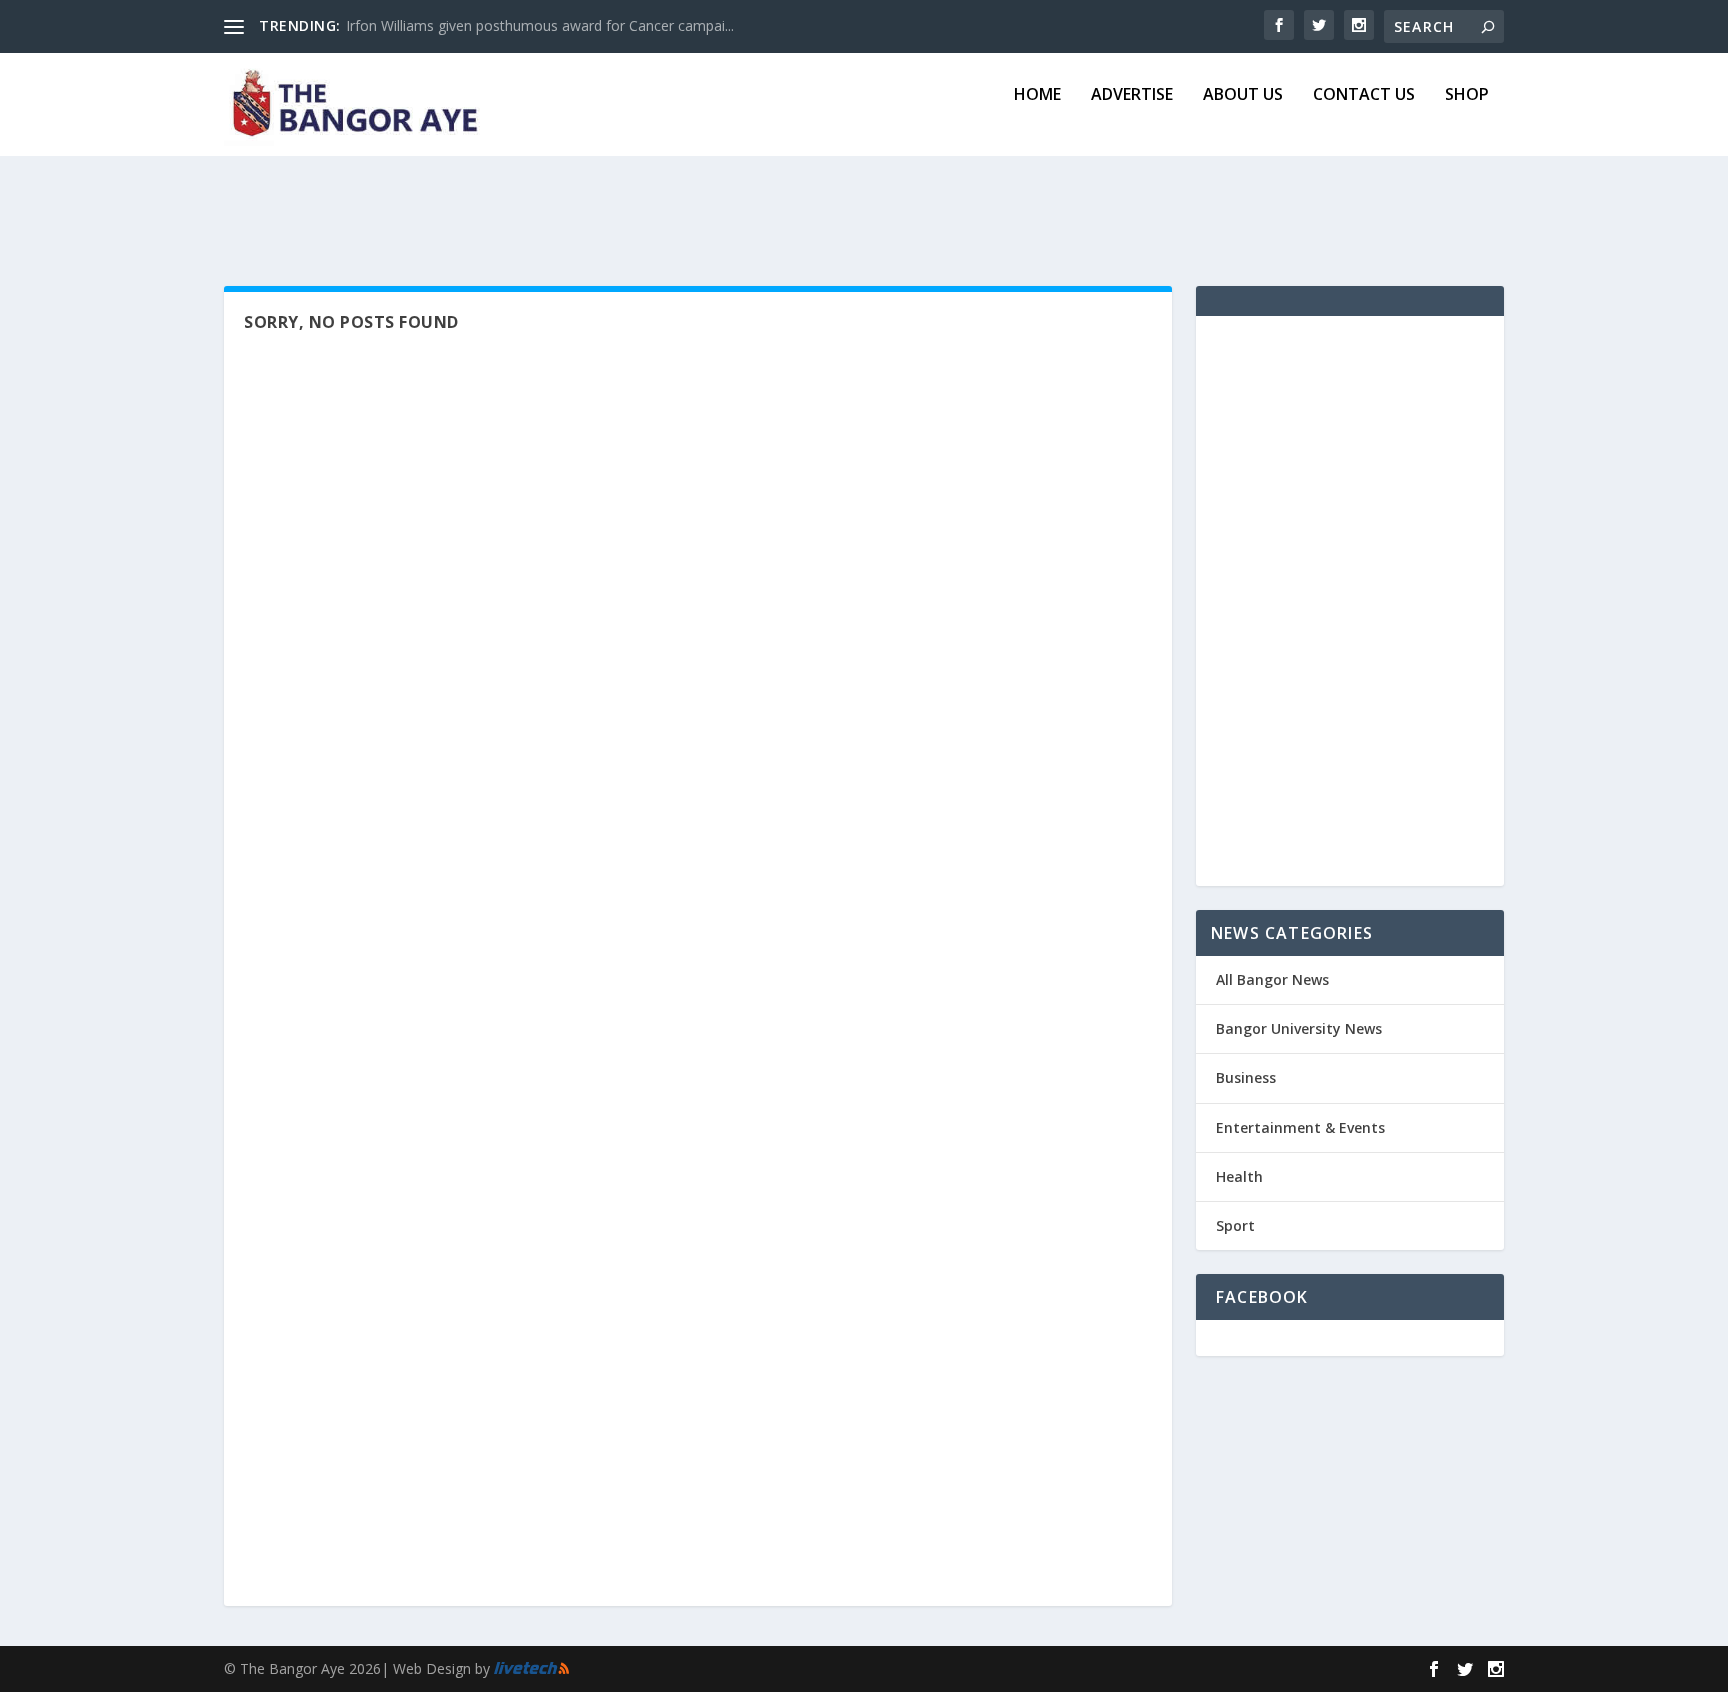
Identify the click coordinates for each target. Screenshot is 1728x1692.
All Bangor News (1272, 979)
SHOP (1467, 95)
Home (1037, 95)
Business (1246, 1077)
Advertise (1132, 95)
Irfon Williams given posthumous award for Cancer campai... (540, 25)
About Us (1243, 95)
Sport (1235, 1225)
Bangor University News (1299, 1028)
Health (1239, 1176)
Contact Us (1364, 95)
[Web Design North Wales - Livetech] (531, 1669)
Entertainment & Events (1300, 1127)
